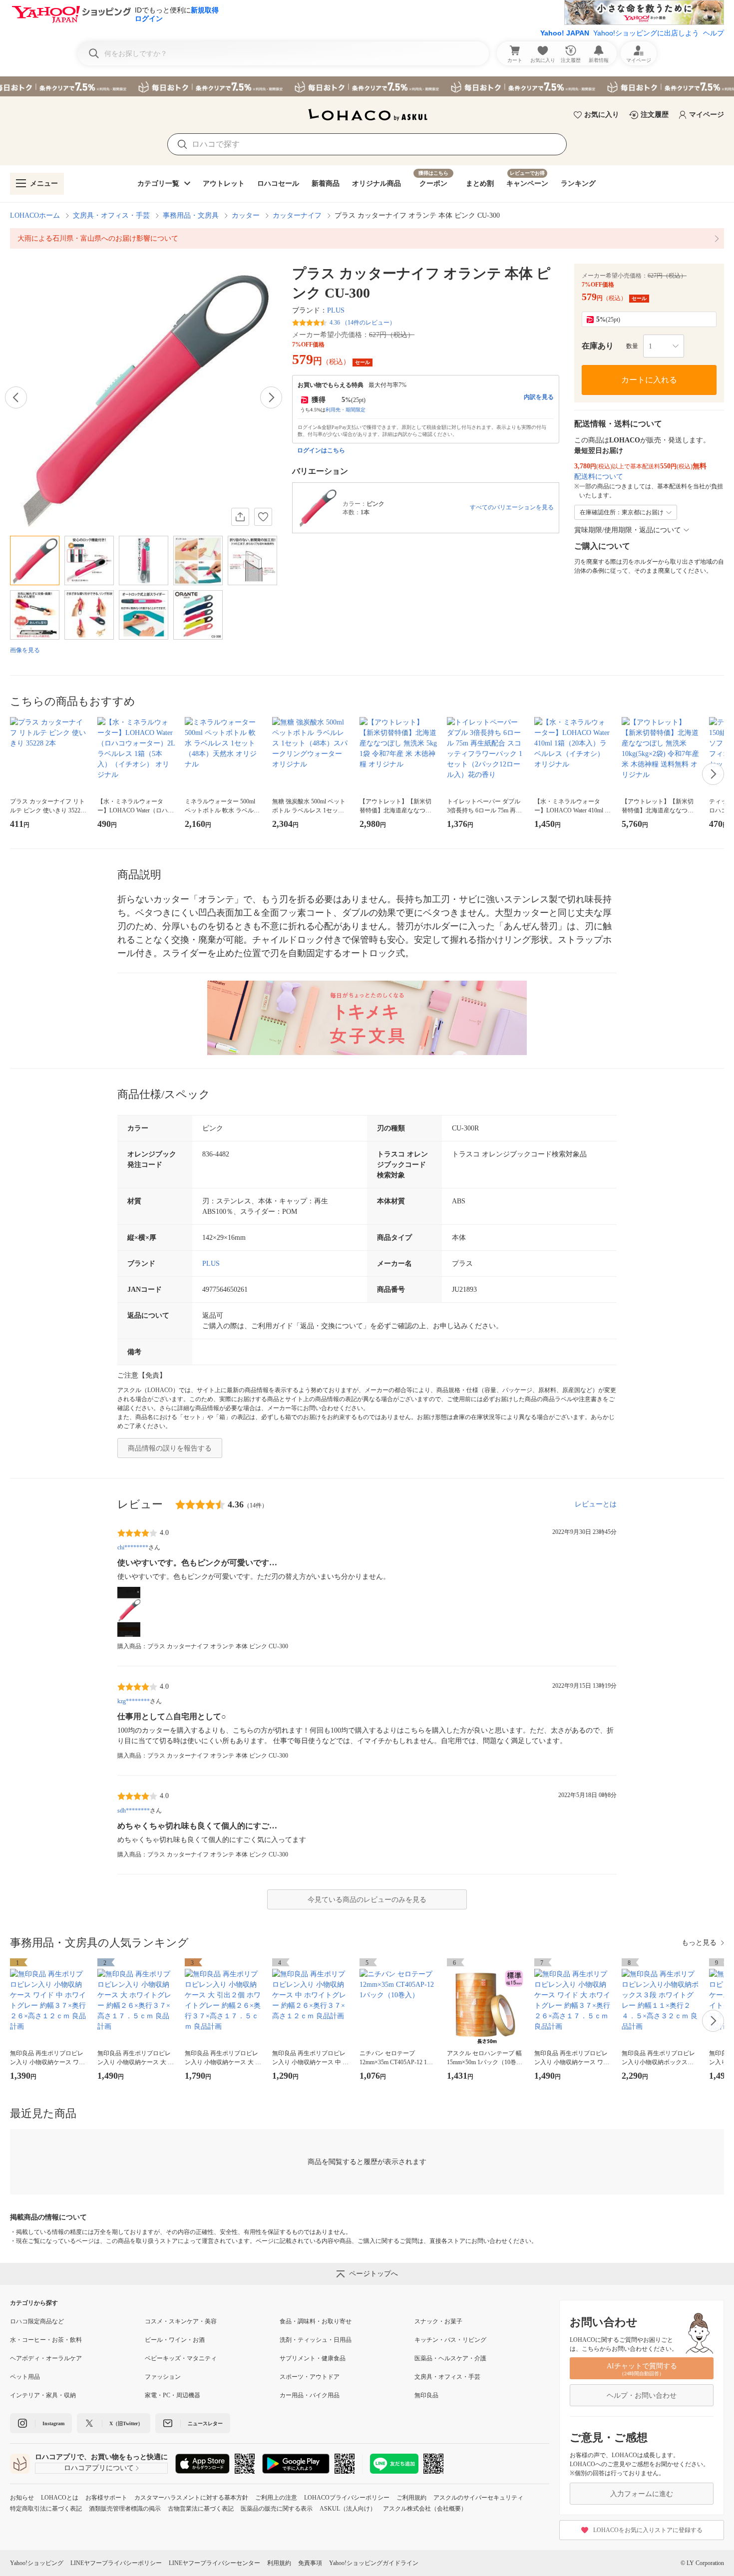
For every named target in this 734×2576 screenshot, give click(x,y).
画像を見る (25, 650)
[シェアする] (240, 517)
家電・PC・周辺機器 (173, 2395)
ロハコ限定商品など (37, 2321)
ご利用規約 (411, 2498)
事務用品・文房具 (191, 215)
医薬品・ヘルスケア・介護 (450, 2358)
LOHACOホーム (35, 215)
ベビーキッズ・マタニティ (181, 2358)
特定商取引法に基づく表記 (46, 2509)
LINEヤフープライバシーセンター (214, 2563)
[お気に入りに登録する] (263, 517)
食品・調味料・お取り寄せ (316, 2321)
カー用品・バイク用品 (310, 2395)
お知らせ (22, 2498)
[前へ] (16, 397)
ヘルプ (714, 33)
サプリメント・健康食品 (313, 2358)
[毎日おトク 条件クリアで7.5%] (367, 86)
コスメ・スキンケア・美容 (181, 2321)
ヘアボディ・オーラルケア (46, 2358)
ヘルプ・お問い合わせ (642, 2395)
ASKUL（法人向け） (348, 2509)
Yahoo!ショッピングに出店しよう (646, 33)
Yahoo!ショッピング (37, 2563)
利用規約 (279, 2563)
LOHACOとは (60, 2498)
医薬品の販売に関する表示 (277, 2509)
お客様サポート (106, 2498)
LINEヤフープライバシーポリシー (116, 2563)
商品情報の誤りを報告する (170, 1448)
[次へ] (271, 397)
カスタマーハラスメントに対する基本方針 (191, 2498)
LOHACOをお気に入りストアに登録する (648, 2530)
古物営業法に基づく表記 (201, 2509)
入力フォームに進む (642, 2494)
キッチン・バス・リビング (450, 2340)
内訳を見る (539, 397)
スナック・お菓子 (438, 2321)
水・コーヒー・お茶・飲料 (46, 2340)
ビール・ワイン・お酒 (175, 2340)
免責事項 (310, 2563)
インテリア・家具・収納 (43, 2395)
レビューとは (596, 1504)
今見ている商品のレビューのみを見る (367, 1900)
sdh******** (134, 1811)
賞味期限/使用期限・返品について (628, 530)
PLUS (336, 310)
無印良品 (426, 2395)
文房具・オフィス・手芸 (111, 215)
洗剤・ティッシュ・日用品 (316, 2340)
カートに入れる (649, 380)
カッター (246, 215)
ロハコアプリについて (99, 2468)
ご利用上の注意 (276, 2498)
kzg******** (134, 1701)
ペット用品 (25, 2377)
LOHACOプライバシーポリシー (347, 2498)
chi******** (133, 1547)
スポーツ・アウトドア (310, 2377)
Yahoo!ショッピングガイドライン (374, 2563)
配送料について (599, 477)
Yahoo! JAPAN (565, 33)
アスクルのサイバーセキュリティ (478, 2498)
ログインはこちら (321, 450)
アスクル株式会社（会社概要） (425, 2509)
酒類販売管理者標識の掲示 (125, 2509)
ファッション (163, 2377)
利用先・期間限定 (346, 410)
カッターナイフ (297, 215)
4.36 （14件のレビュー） (363, 323)
